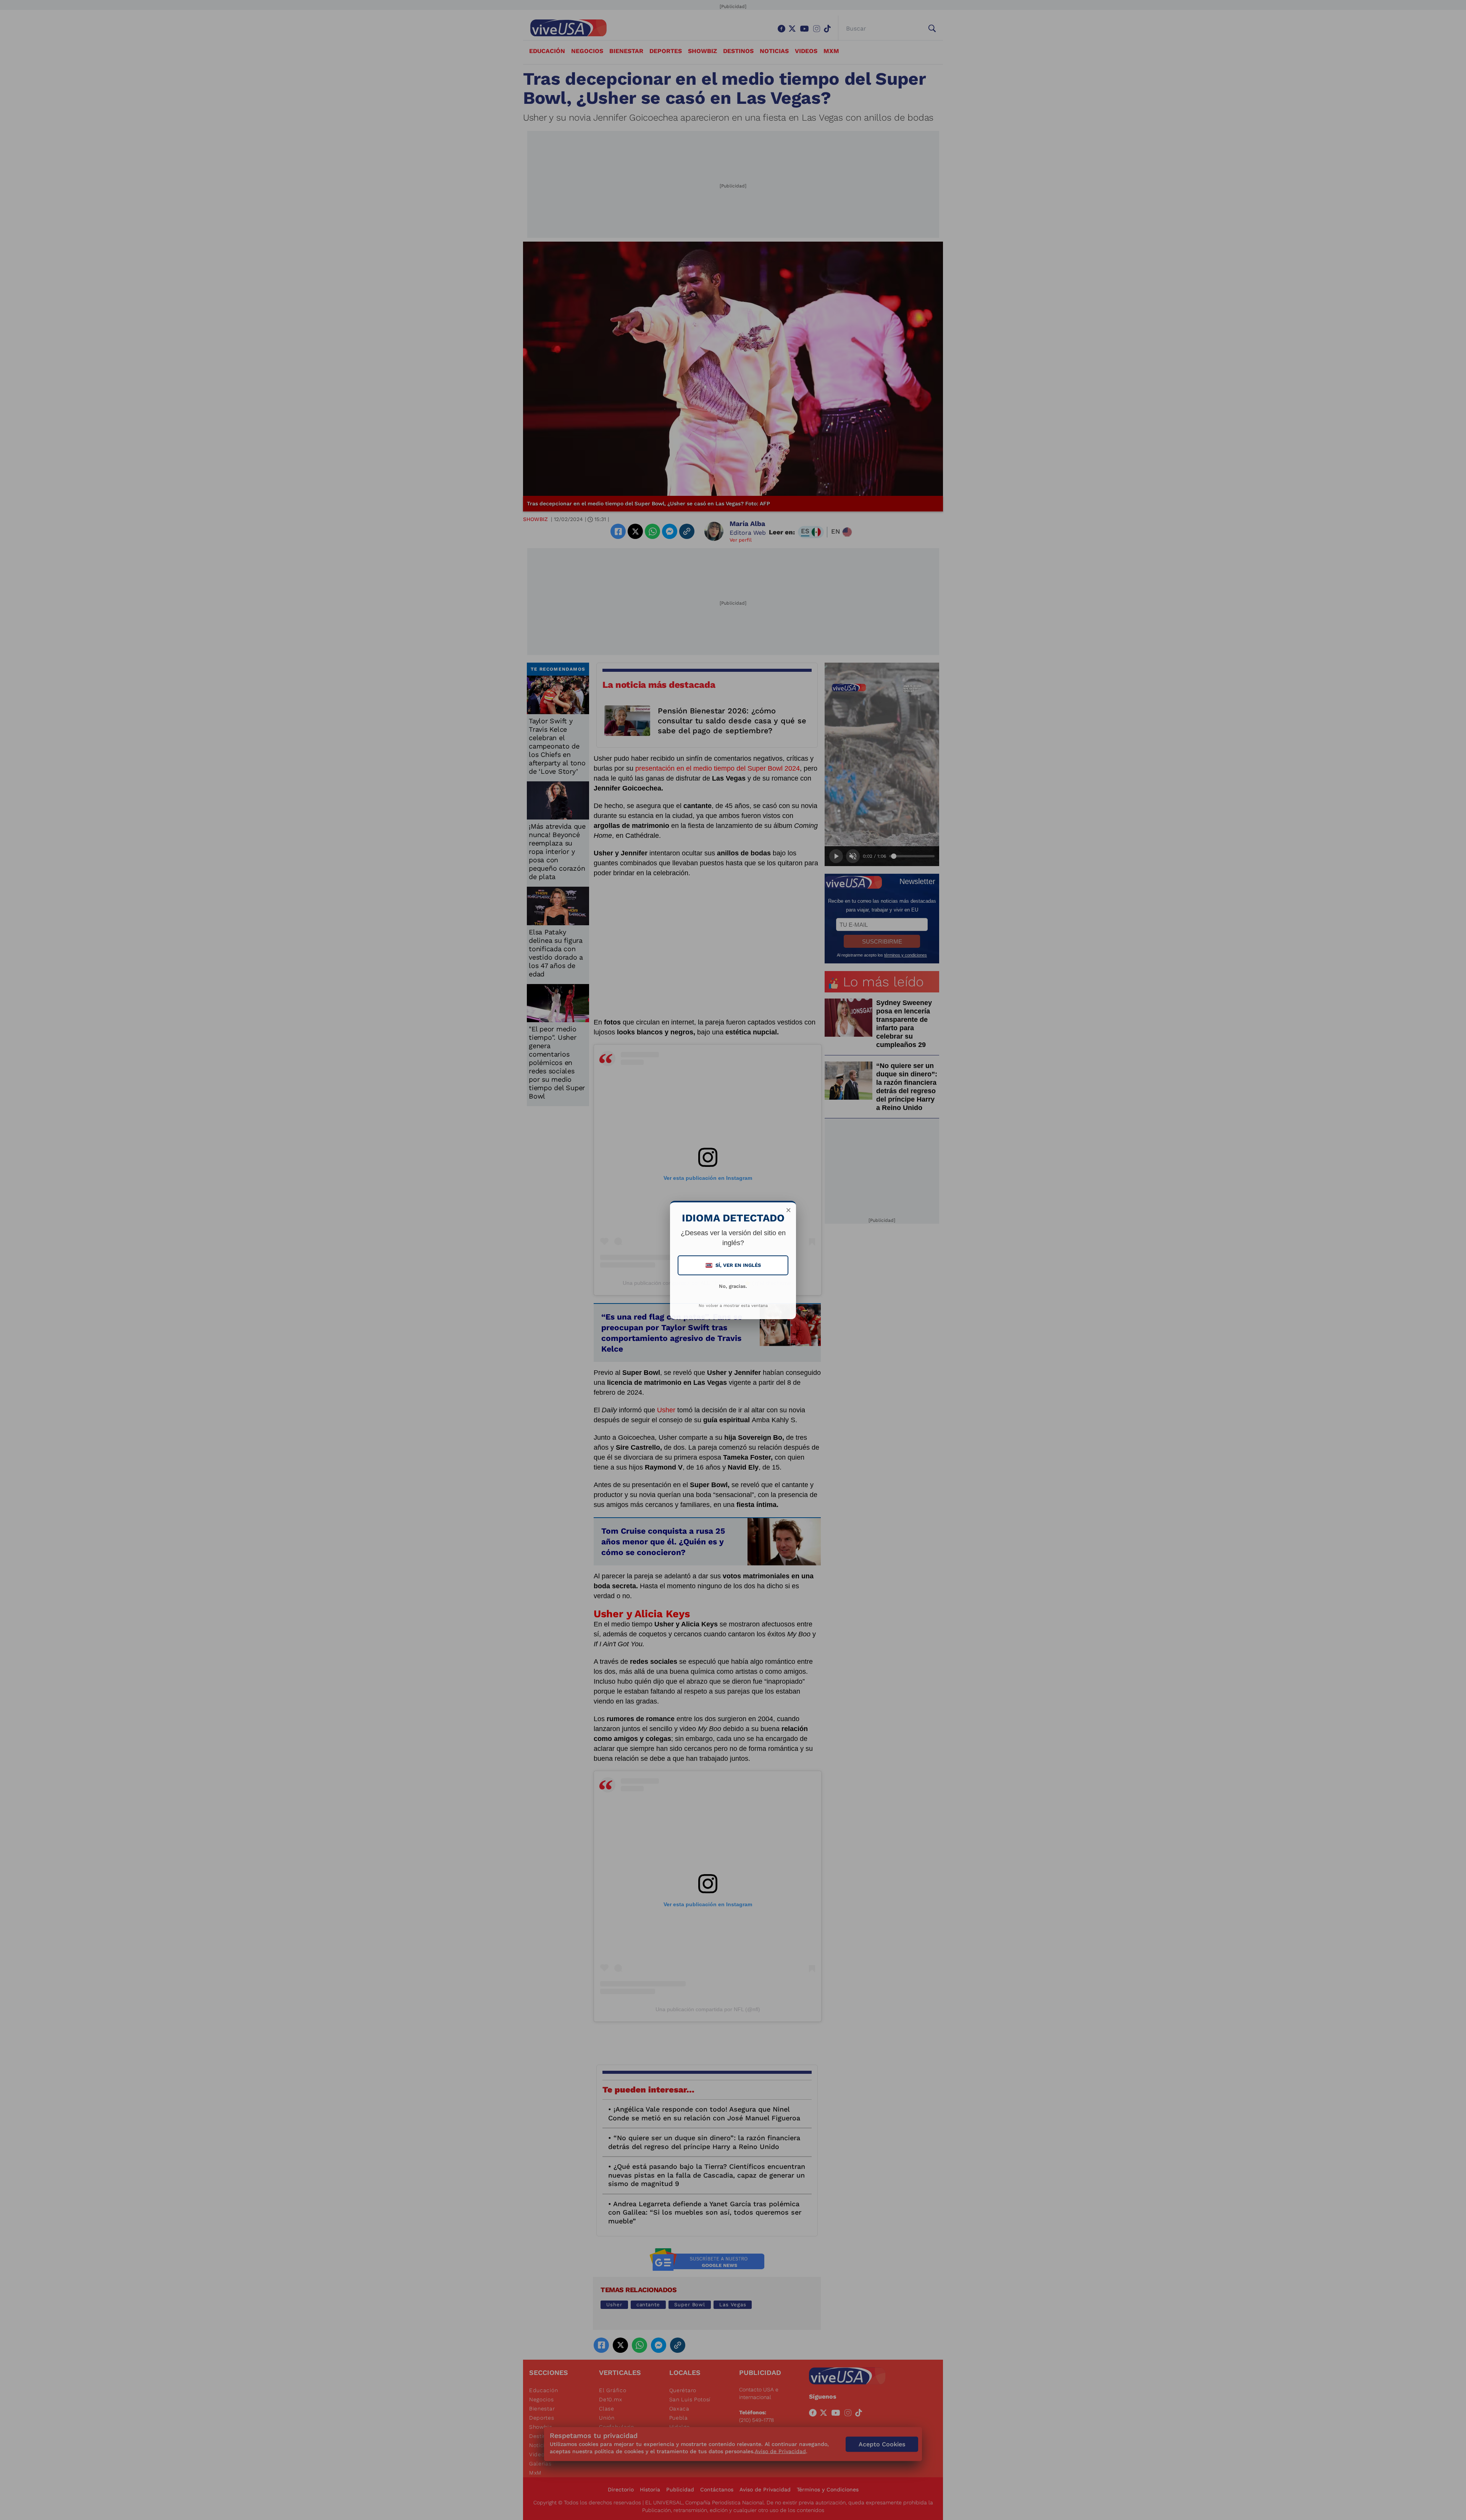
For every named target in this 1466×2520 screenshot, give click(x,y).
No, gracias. (733, 1286)
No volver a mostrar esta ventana (733, 1306)
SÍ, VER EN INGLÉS (734, 1265)
